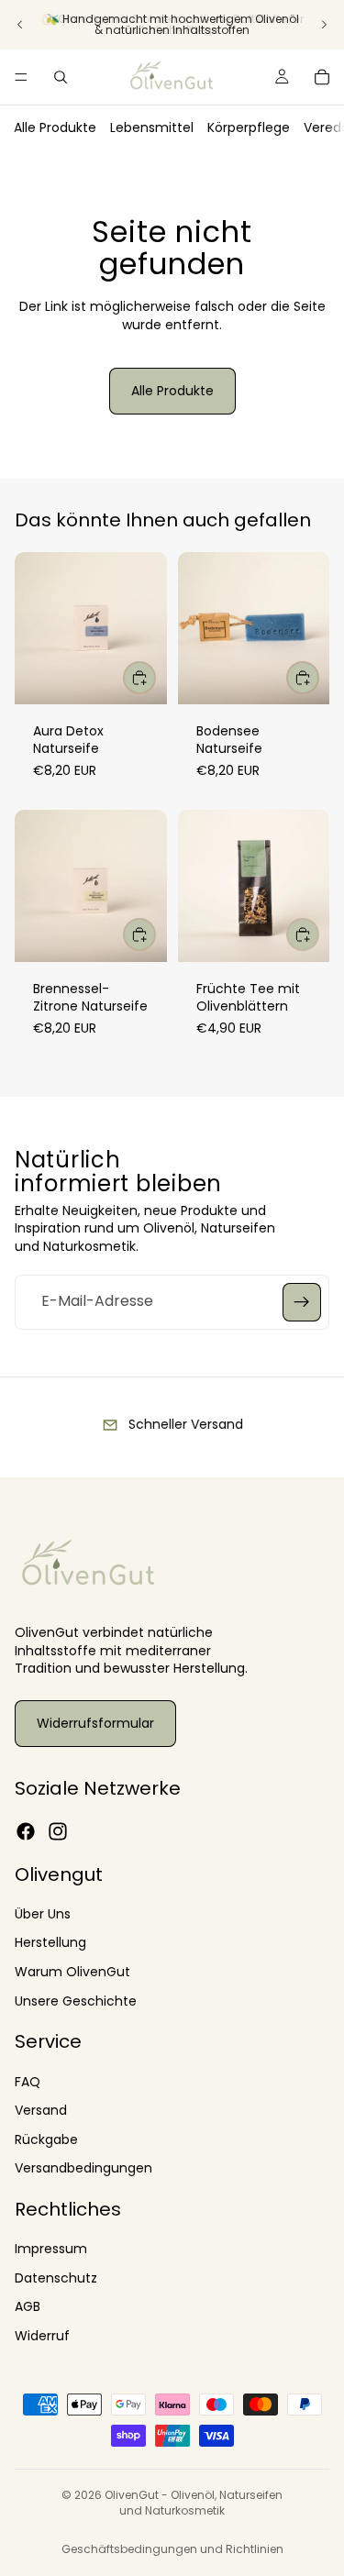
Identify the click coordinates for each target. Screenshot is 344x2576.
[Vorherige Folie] (20, 25)
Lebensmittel (152, 127)
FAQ (28, 2081)
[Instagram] (58, 1831)
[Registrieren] (302, 1302)
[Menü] (21, 77)
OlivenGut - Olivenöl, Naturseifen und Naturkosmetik (194, 2503)
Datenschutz (56, 2278)
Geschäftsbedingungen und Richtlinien (172, 2549)
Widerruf (42, 2336)
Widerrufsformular (95, 1723)
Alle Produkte (55, 127)
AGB (28, 2306)
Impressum (51, 2249)
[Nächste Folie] (324, 25)
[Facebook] (26, 1831)
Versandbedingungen (83, 2168)
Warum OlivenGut (72, 1972)
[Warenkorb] (322, 77)
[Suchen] (61, 77)
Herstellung (50, 1942)
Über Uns (43, 1914)
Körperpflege (249, 127)
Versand (41, 2110)
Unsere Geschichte (76, 2000)
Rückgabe (46, 2139)
